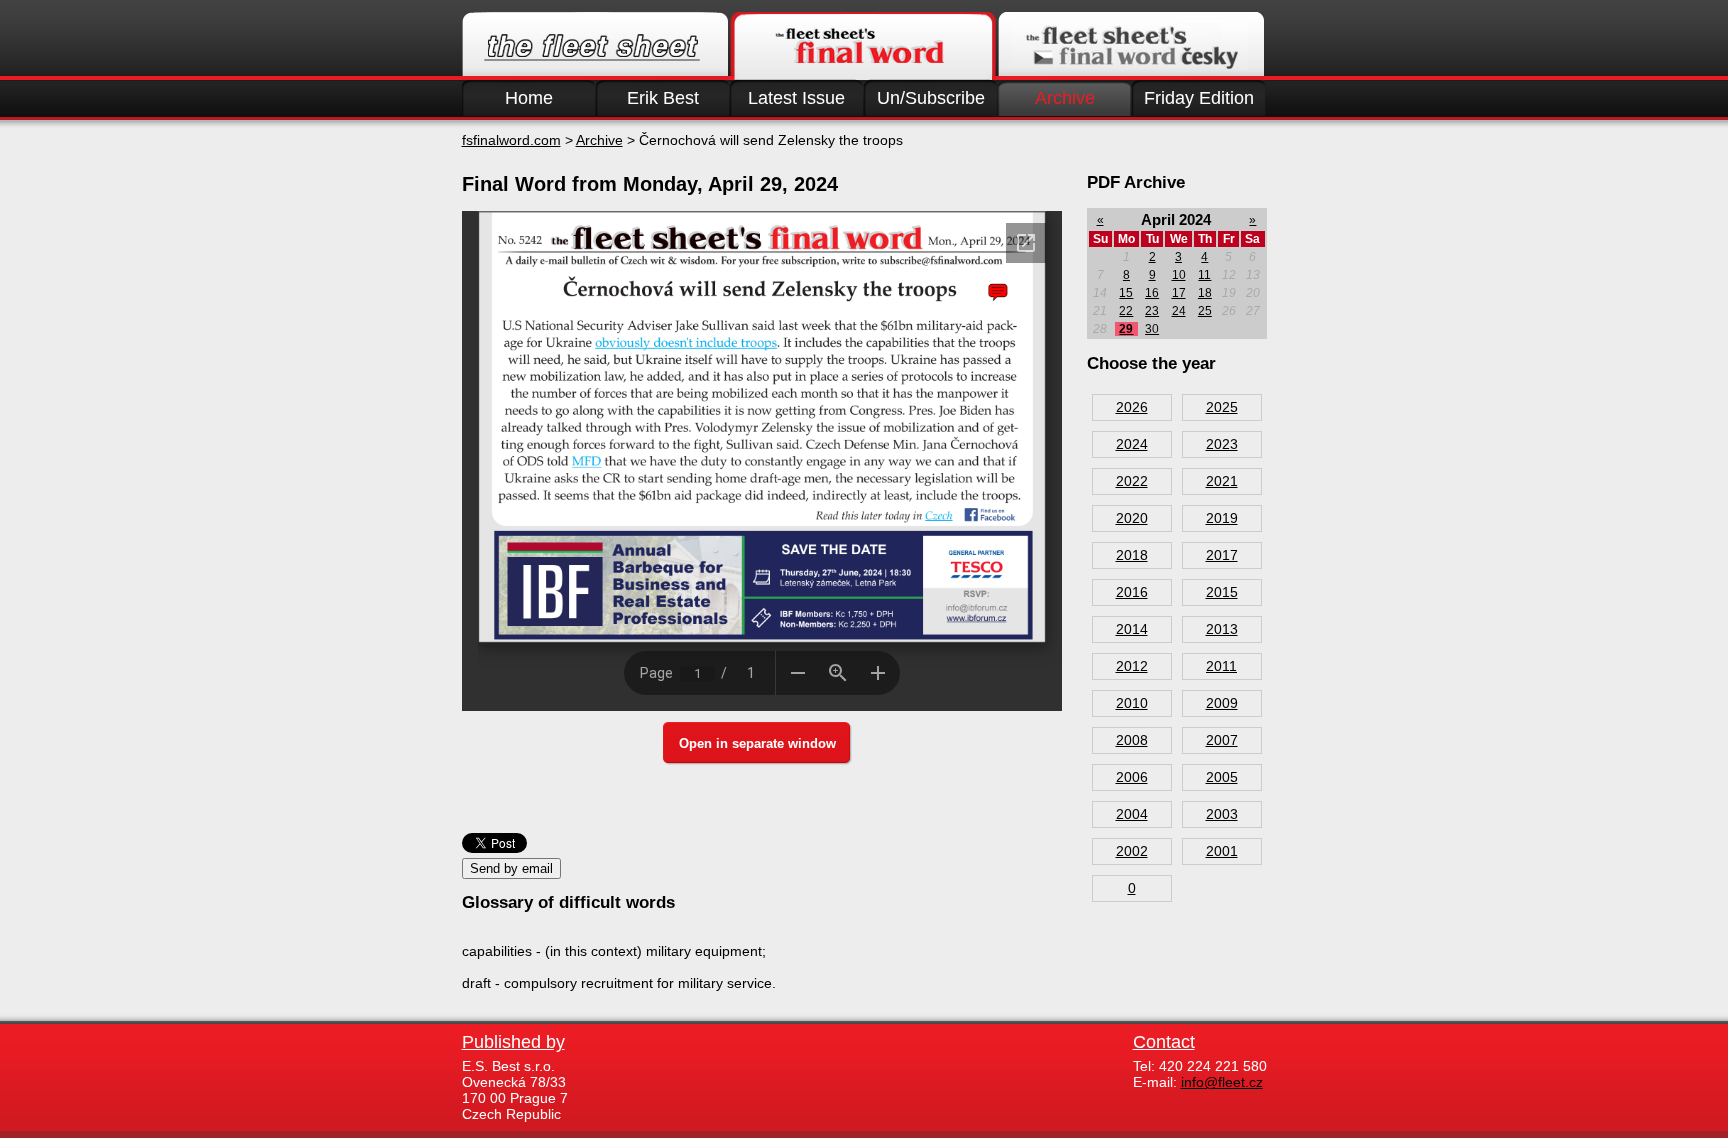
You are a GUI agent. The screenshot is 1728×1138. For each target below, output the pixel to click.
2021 (1222, 481)
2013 (1222, 629)
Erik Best (663, 98)
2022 (1132, 481)
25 (1205, 311)
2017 (1222, 555)
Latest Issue (796, 98)
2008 (1132, 740)
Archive (1065, 98)
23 (1152, 311)
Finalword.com (863, 46)
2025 (1222, 407)
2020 (1132, 518)
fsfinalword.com (511, 140)
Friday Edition (1199, 98)
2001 (1222, 851)
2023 (1222, 444)
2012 (1132, 666)
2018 (1132, 555)
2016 (1132, 592)
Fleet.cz (595, 46)
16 (1152, 293)
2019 (1222, 518)
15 (1126, 293)
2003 (1222, 814)
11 (1204, 275)
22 (1126, 311)
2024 (1132, 444)
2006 (1132, 777)
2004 (1132, 814)
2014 (1132, 629)
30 (1152, 329)
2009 (1222, 703)
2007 (1222, 740)
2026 (1132, 407)
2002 (1132, 851)
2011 (1221, 666)
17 (1179, 293)
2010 (1132, 703)
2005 (1222, 777)
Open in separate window (757, 743)
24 (1179, 311)
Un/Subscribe (931, 98)
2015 (1222, 592)
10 (1179, 275)
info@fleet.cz (1222, 1082)
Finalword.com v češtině (1131, 46)
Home (529, 98)
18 (1205, 293)
